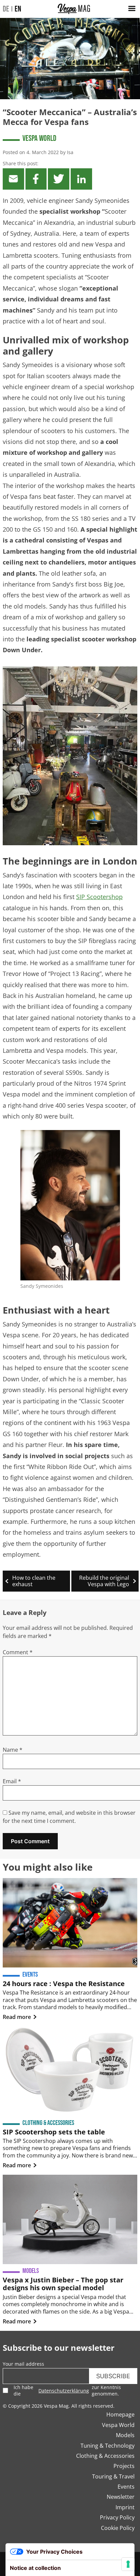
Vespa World (39, 138)
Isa (70, 152)
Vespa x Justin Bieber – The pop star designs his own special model (63, 2284)
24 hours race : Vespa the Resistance (64, 1984)
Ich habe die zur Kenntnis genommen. (67, 2390)
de (6, 9)
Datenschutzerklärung (64, 2391)
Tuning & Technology (108, 2446)
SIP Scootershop (99, 897)
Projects (124, 2466)
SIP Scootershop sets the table (54, 2132)
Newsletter (121, 2497)
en (18, 9)
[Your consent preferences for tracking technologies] (128, 2564)
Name (13, 1750)
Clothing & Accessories (105, 2456)
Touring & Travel (113, 2476)
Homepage (120, 2414)
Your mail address (23, 2364)
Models (125, 2435)
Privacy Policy (117, 2517)
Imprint (125, 2507)
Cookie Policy (118, 2528)
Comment (18, 1652)
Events (126, 2487)
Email (12, 1781)
